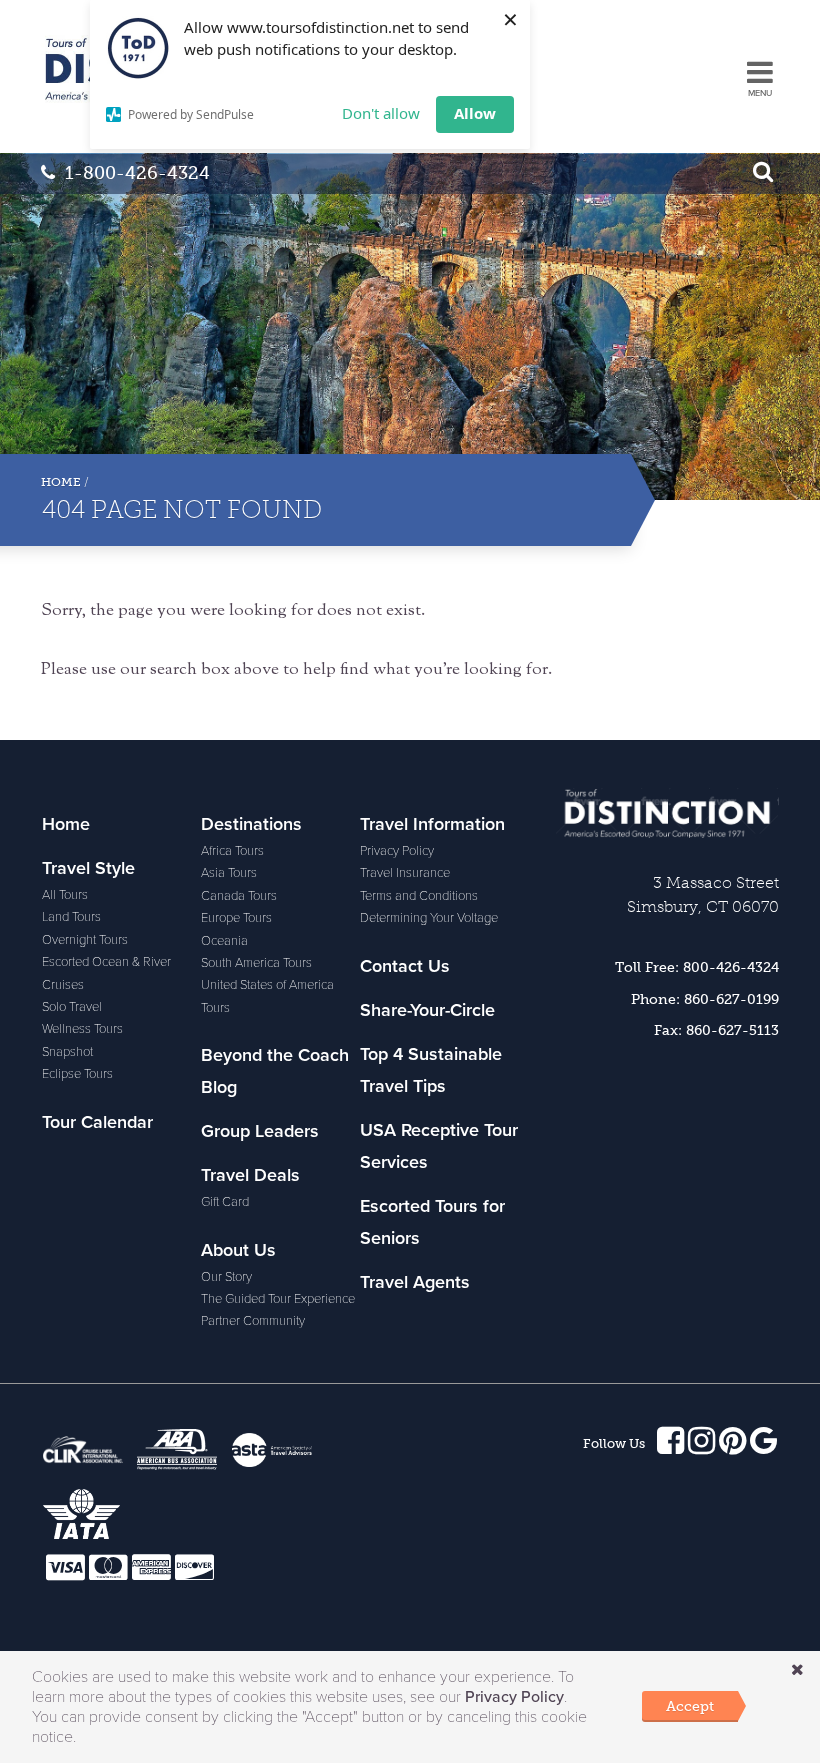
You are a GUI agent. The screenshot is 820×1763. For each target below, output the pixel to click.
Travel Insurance (405, 873)
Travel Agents (415, 1282)
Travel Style (88, 868)
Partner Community (253, 1321)
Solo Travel (72, 1007)
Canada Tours (239, 896)
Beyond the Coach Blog (275, 1071)
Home (61, 482)
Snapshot (67, 1052)
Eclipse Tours (77, 1074)
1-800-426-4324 (137, 173)
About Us (238, 1250)
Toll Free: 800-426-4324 (697, 967)
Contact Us (405, 966)
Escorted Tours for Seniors (432, 1222)
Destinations (251, 824)
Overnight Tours (85, 940)
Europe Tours (236, 918)
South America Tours (256, 963)
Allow (475, 113)
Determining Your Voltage (429, 918)
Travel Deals (250, 1175)
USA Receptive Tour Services (439, 1146)
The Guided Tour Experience (278, 1299)
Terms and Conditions (419, 896)
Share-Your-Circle (427, 1010)
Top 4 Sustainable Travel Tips (431, 1070)
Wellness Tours (82, 1029)
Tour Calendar (97, 1122)
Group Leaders (260, 1131)
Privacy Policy (397, 851)
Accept (690, 1706)
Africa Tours (232, 851)
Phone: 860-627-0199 (705, 999)
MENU (760, 93)
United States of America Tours (267, 996)
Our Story (226, 1277)
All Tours (65, 895)
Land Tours (71, 917)
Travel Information (432, 824)
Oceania (224, 941)
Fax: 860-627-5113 (716, 1030)
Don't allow (381, 113)
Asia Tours (229, 873)
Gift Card (225, 1202)
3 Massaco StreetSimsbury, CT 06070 (703, 894)
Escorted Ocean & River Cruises (106, 973)
